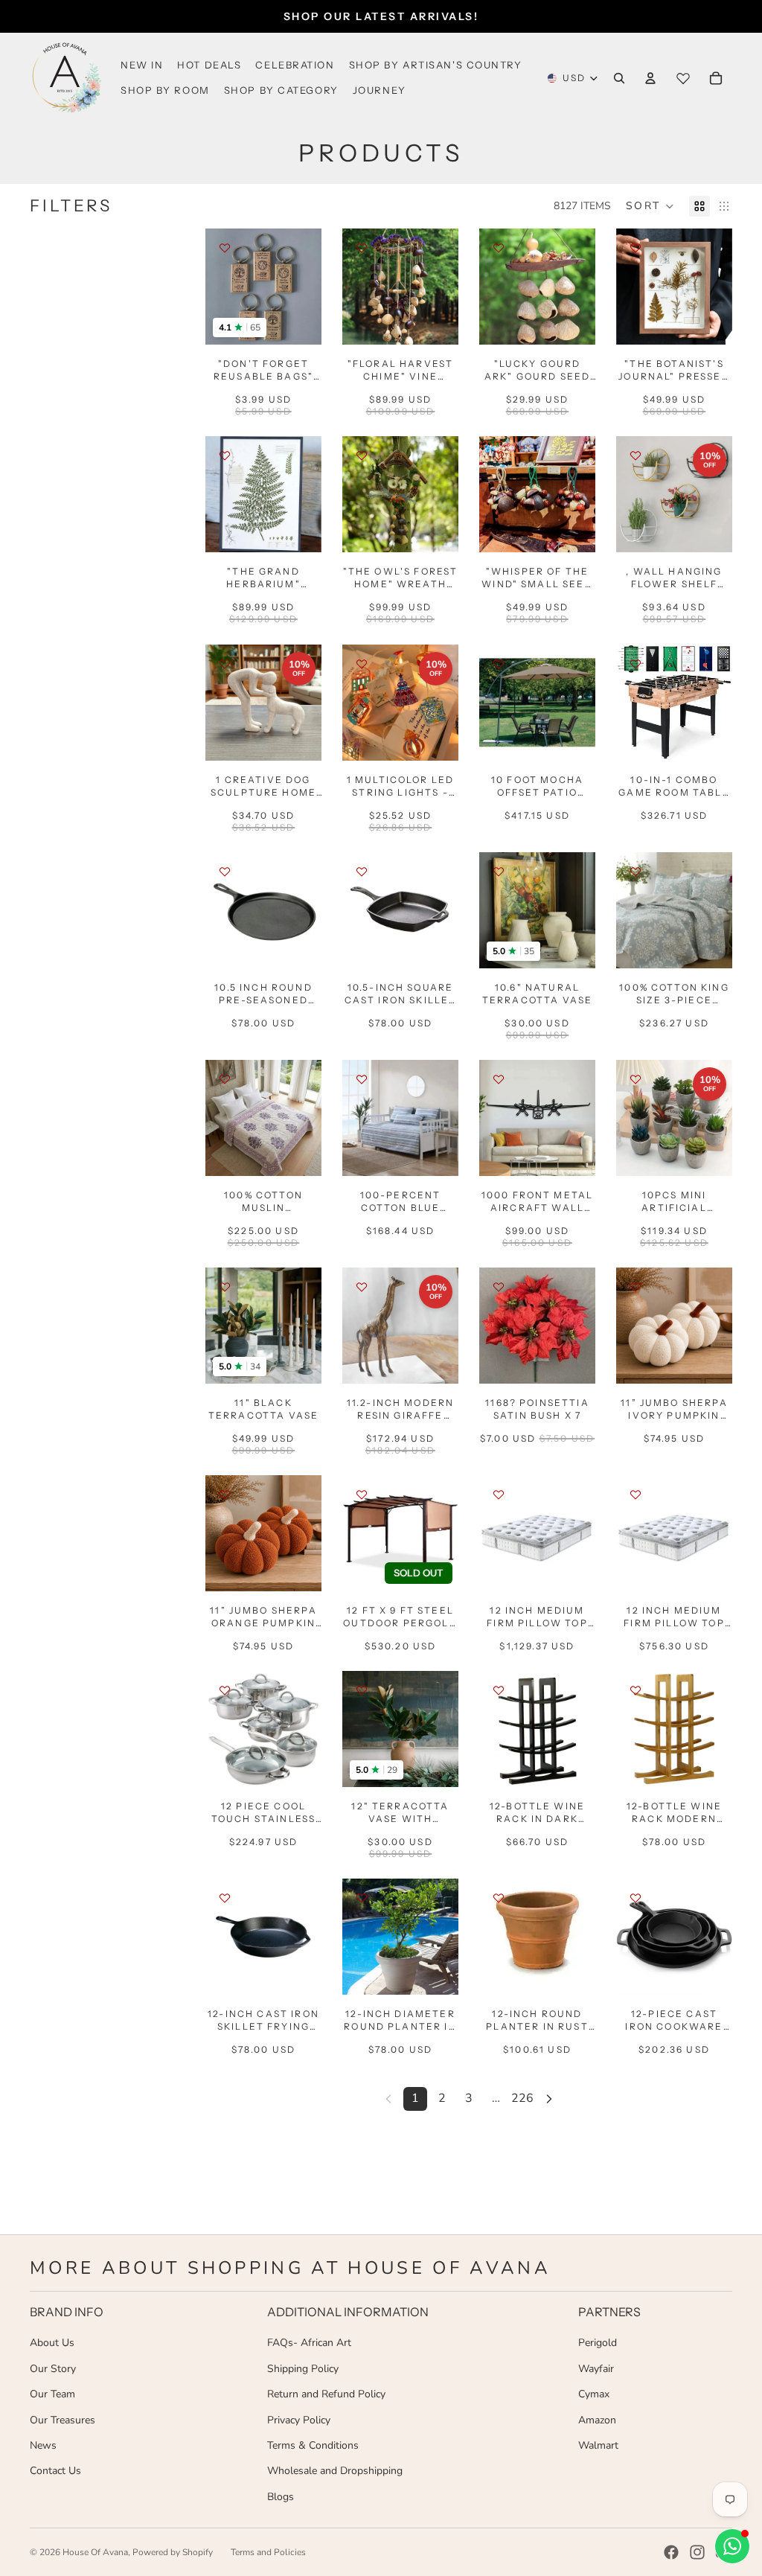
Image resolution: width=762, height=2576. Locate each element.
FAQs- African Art (309, 2343)
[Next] (549, 2099)
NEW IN (142, 65)
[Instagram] (697, 2552)
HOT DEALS (209, 65)
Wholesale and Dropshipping (335, 2471)
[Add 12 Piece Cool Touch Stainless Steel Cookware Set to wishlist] (225, 1690)
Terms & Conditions (313, 2445)
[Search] (619, 78)
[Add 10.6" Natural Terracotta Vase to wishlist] (499, 872)
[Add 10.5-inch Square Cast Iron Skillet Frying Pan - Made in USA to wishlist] (362, 872)
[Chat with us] (732, 2546)
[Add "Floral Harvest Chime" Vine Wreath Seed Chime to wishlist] (362, 248)
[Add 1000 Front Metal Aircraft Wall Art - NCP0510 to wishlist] (499, 1079)
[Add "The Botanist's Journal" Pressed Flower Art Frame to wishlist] (635, 248)
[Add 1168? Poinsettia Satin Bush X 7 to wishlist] (499, 1287)
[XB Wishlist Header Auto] (683, 78)
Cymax (594, 2394)
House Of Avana (95, 2552)
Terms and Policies (268, 2552)
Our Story (53, 2369)
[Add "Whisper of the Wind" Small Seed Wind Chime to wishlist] (499, 456)
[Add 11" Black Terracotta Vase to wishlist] (225, 1287)
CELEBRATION (295, 65)
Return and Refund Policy (326, 2394)
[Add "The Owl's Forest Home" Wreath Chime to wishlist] (362, 456)
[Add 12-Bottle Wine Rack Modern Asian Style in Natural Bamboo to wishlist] (635, 1690)
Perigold (598, 2343)
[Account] (650, 78)
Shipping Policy (303, 2369)
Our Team (52, 2394)
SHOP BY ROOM (165, 90)
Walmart (598, 2445)
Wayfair (596, 2369)
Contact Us (55, 2471)
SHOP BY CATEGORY (281, 90)
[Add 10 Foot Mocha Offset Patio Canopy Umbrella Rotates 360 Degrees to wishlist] (499, 664)
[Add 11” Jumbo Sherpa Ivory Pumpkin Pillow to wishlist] (635, 1287)
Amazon (597, 2420)
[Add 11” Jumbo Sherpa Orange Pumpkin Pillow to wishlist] (225, 1495)
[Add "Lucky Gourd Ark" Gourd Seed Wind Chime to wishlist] (499, 248)
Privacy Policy (299, 2420)
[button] (650, 206)
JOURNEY (380, 90)
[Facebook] (671, 2552)
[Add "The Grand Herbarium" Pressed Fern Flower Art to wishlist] (225, 456)
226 (522, 2098)
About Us (52, 2343)
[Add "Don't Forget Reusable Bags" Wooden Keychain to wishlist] (225, 248)
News (43, 2445)
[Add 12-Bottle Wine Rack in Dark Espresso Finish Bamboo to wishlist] (499, 1690)
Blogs (281, 2497)
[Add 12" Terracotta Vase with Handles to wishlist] (362, 1690)
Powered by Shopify (173, 2552)
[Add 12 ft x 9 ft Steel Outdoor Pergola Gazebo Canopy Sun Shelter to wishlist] (362, 1495)
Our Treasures (63, 2420)
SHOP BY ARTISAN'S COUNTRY (436, 65)
